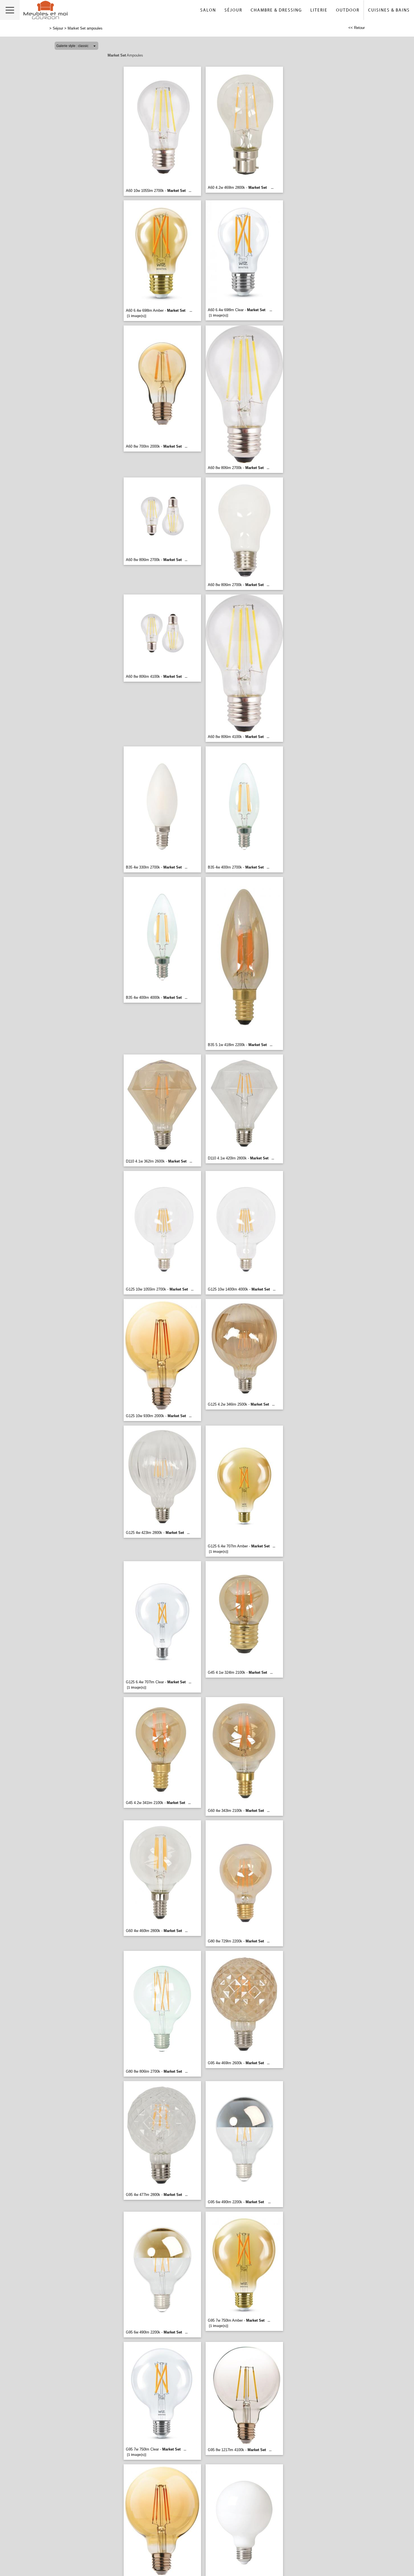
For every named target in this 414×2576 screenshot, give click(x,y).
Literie (319, 10)
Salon (208, 10)
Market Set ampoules (85, 28)
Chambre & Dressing (276, 10)
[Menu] (10, 10)
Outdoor (348, 10)
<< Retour (357, 28)
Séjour (233, 10)
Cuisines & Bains (389, 10)
